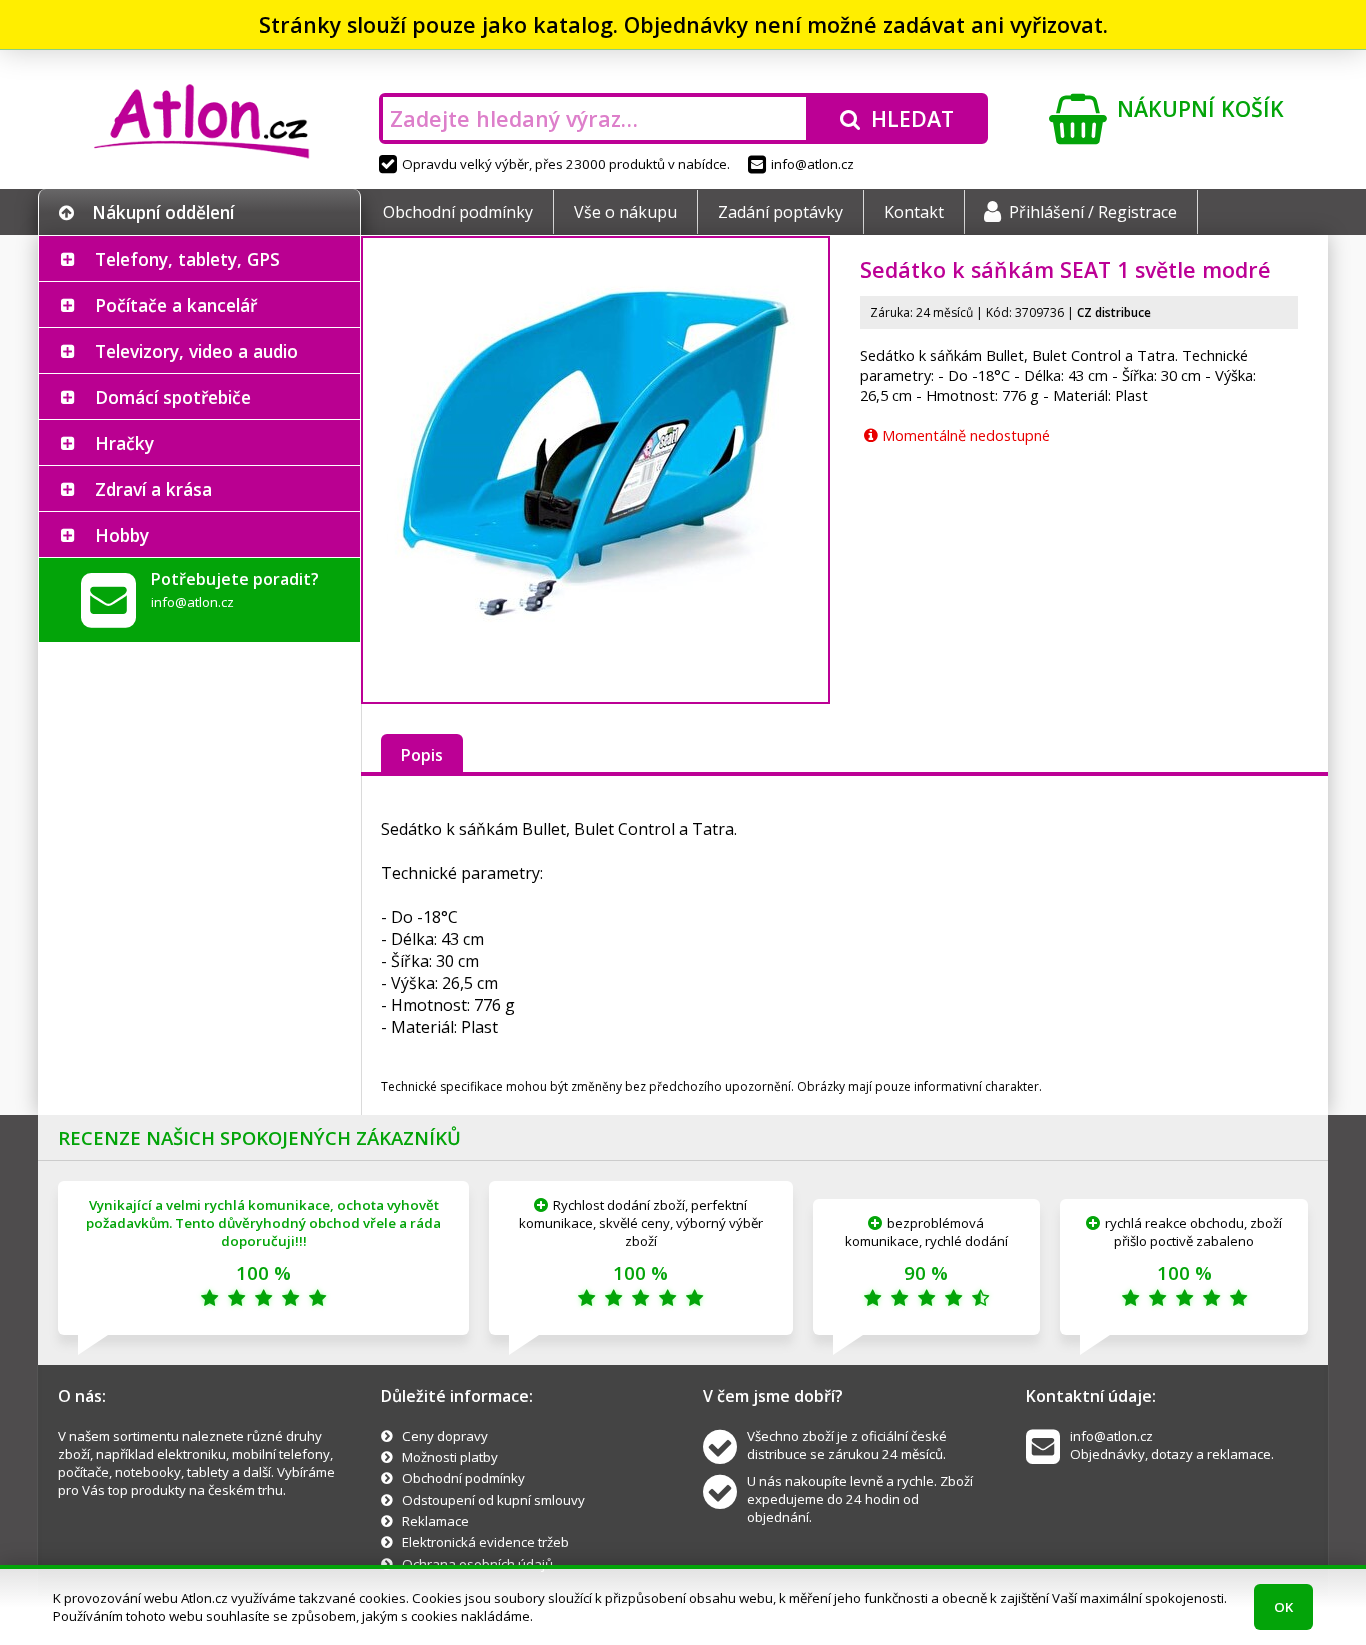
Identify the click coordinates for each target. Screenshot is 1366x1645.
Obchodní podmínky (458, 212)
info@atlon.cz (812, 164)
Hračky (124, 443)
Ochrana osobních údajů (477, 1564)
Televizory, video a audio (196, 351)
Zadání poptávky (780, 212)
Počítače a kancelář (176, 305)
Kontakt (914, 212)
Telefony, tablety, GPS (187, 259)
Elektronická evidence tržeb (485, 1542)
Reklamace (435, 1521)
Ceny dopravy (445, 1436)
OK (1283, 1607)
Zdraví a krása (153, 489)
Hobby (122, 535)
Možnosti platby (450, 1457)
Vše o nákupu (625, 212)
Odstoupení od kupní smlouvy (493, 1500)
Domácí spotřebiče (173, 397)
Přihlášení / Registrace (1093, 212)
